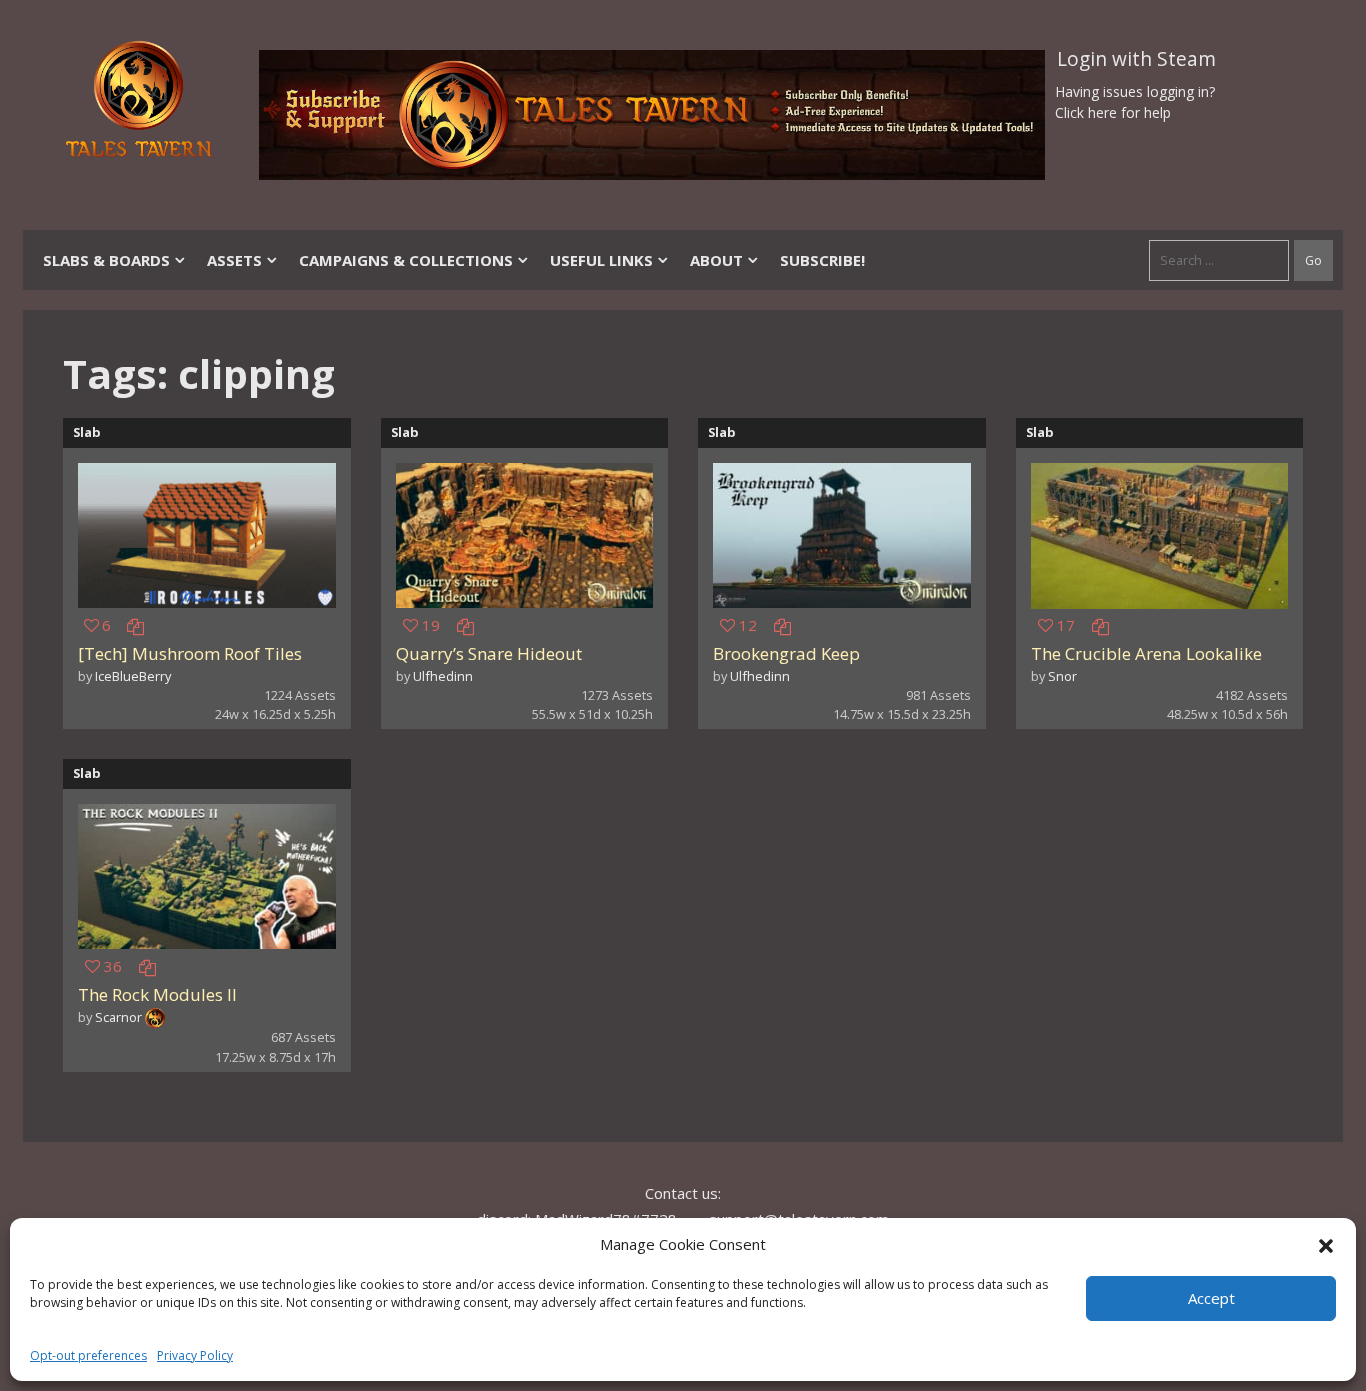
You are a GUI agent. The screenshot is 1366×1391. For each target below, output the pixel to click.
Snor (1062, 676)
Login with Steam (1136, 59)
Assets (234, 260)
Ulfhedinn (443, 676)
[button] (1326, 1244)
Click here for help (1113, 112)
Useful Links (601, 260)
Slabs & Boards (106, 260)
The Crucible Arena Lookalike (1146, 653)
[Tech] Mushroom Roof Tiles (190, 653)
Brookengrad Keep (786, 653)
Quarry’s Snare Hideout (489, 653)
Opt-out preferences (88, 1355)
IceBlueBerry (133, 676)
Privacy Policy (195, 1355)
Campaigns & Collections (406, 260)
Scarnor (118, 1017)
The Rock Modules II (157, 994)
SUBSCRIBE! (822, 260)
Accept (1211, 1298)
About (716, 260)
